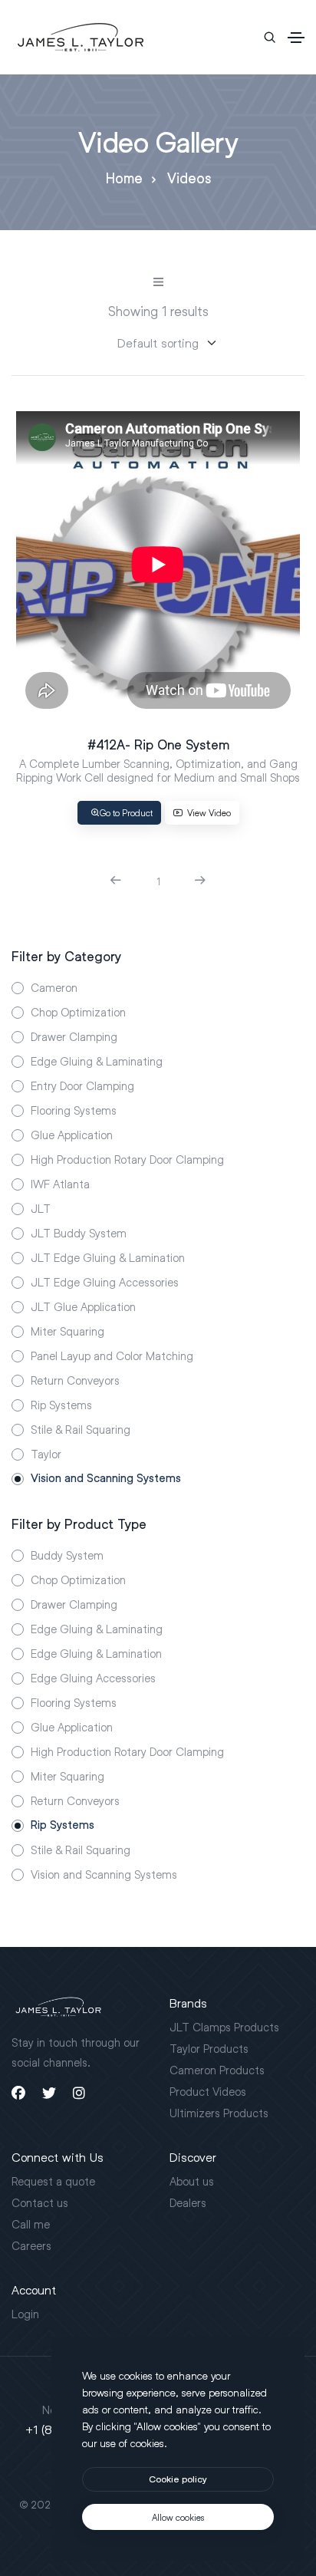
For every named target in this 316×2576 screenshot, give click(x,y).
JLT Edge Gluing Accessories (105, 1282)
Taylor (46, 1454)
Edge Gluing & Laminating (97, 1061)
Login (25, 2314)
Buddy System (67, 1555)
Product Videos (208, 2091)
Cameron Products (217, 2070)
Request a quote (53, 2181)
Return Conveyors (75, 1380)
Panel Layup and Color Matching (112, 1356)
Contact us (40, 2202)
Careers (31, 2245)
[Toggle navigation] (296, 38)
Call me (31, 2224)
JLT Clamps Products (224, 2027)
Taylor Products (209, 2048)
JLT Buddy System (79, 1233)
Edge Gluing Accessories (93, 1678)
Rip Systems (61, 1405)
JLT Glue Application (83, 1306)
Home (124, 178)
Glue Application (72, 1135)
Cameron (54, 987)
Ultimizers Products (219, 2113)
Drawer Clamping (74, 1036)
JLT (41, 1208)
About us (192, 2181)
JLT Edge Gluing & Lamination (108, 1257)
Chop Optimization (78, 1012)
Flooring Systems (74, 1110)
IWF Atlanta (60, 1184)
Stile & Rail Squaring (81, 1429)
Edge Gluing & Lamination (96, 1653)
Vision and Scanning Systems (106, 1478)
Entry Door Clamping (82, 1085)
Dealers (188, 2202)
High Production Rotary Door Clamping (127, 1159)
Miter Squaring (67, 1331)
